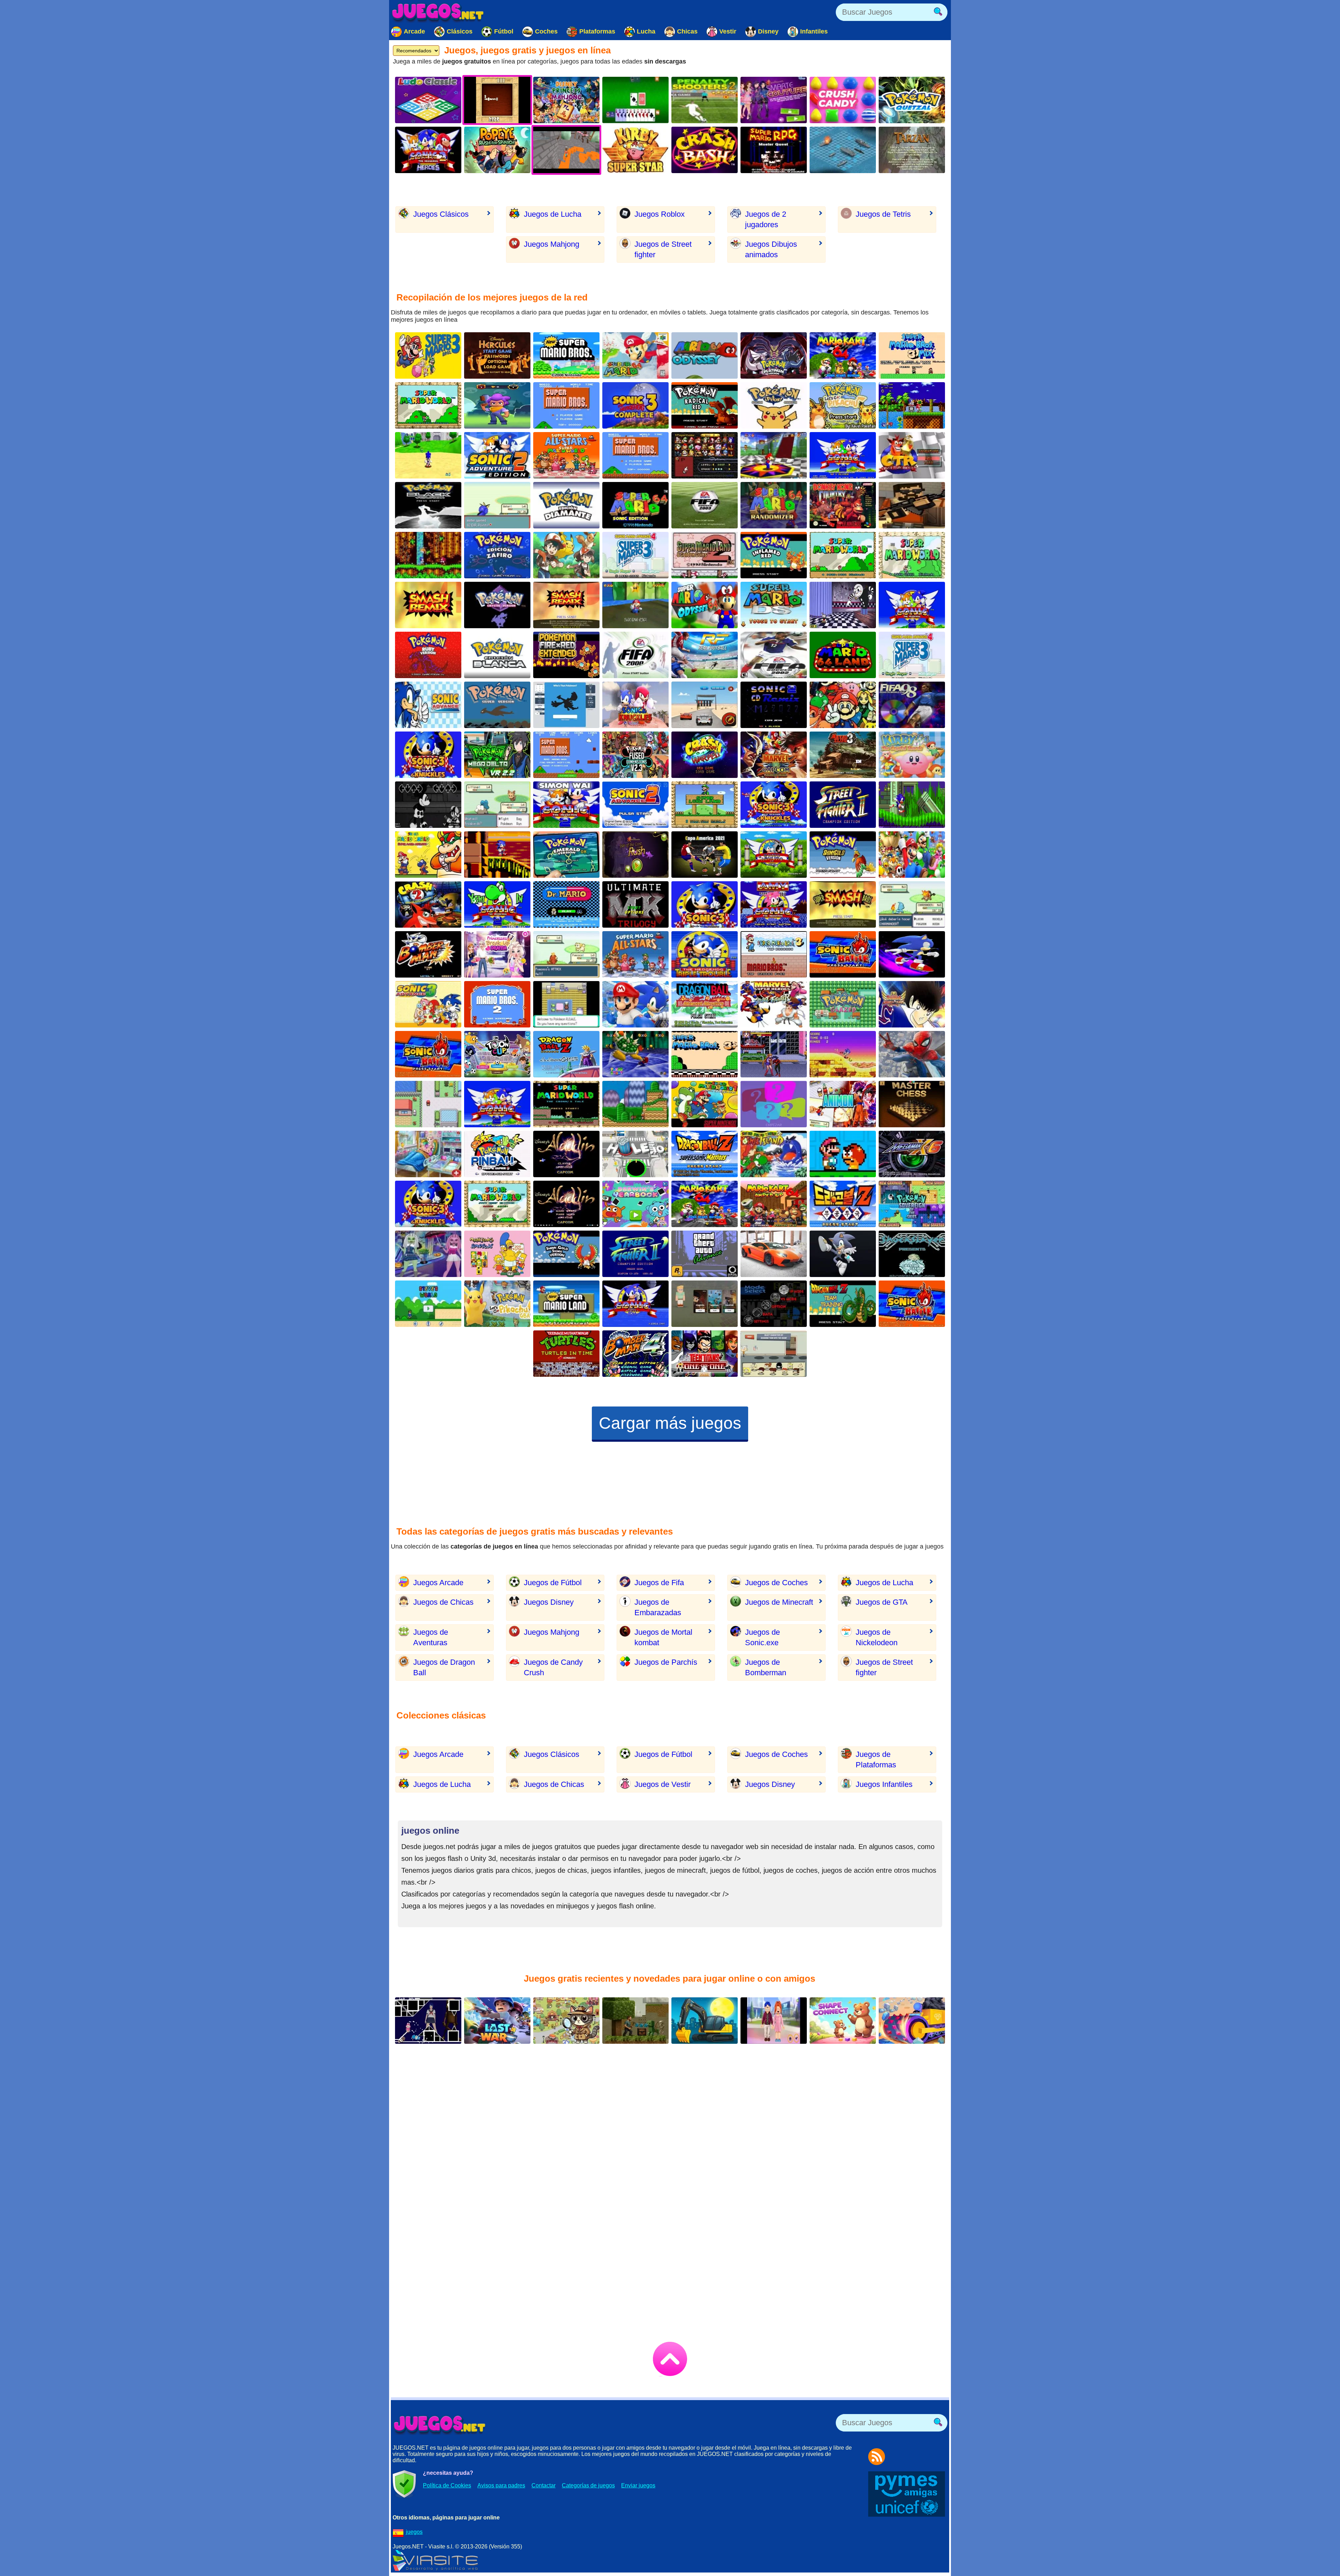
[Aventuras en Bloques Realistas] (635, 2021)
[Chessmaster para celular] (912, 1104)
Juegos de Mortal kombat (663, 1637)
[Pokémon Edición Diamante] (566, 505)
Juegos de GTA (882, 1602)
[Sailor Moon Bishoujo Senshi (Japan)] (774, 1054)
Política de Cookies (447, 2485)
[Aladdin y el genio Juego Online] (566, 1204)
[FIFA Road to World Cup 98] (912, 705)
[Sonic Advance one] (428, 705)
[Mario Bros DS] (774, 605)
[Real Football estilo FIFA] (705, 655)
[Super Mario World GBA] (912, 555)
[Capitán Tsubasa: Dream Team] (912, 1004)
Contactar (544, 2485)
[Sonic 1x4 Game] (912, 805)
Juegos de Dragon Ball (444, 1667)
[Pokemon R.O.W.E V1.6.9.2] (566, 1004)
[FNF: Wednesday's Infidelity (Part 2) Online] (428, 805)
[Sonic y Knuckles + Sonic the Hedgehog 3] (428, 555)
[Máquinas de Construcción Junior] (705, 2021)
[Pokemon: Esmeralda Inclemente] (497, 805)
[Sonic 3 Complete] (635, 405)
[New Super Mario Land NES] (566, 1304)
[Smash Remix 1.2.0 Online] (566, 605)
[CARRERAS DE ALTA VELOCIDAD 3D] (774, 1254)
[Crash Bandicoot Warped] (705, 755)
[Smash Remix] (428, 605)
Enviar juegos (638, 2485)
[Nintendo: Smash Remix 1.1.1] (705, 455)
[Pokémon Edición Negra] (428, 505)
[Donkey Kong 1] (843, 505)
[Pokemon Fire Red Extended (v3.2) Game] (428, 1104)
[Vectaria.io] (705, 1304)
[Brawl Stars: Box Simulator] (497, 405)
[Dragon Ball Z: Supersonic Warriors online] (705, 1154)
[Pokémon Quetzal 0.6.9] (912, 100)
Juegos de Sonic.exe (762, 1637)
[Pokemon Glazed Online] (843, 1004)
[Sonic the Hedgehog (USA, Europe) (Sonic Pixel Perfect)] (635, 1304)
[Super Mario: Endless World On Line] (635, 1104)
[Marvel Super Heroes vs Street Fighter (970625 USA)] (774, 1004)
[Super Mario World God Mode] (843, 555)
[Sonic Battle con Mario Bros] (912, 1304)
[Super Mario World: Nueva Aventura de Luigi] (912, 855)
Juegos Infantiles (884, 1784)
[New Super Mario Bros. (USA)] (566, 355)
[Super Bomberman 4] (635, 1354)
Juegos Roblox (660, 214)
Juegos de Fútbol (553, 1583)
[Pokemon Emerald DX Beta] (566, 855)
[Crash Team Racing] (912, 455)
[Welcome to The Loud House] (774, 1354)
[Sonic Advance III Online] (428, 1004)
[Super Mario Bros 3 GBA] (774, 954)
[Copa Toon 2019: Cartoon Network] (497, 1054)
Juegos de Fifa (659, 1583)
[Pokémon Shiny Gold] (843, 855)
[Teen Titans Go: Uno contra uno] (705, 1354)
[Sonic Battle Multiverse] (843, 954)
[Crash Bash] (705, 150)
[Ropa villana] (774, 100)
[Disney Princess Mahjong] (566, 100)
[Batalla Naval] (843, 150)
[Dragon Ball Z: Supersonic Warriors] (843, 1204)
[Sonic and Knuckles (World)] (843, 1054)
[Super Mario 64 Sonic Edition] (635, 505)
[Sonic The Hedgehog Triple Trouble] (705, 954)
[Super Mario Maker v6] (843, 1154)
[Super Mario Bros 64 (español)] (635, 355)
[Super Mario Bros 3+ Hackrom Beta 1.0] (705, 1054)
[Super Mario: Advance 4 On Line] (912, 655)
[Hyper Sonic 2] (497, 1104)
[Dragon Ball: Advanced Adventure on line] (705, 1004)
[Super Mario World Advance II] (428, 855)
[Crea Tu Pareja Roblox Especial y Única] (774, 2021)
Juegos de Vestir (662, 1784)
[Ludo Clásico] (428, 100)
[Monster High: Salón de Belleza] (428, 1254)
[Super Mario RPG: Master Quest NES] (774, 150)
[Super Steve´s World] (428, 1304)
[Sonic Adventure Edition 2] (497, 455)
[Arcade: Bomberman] (428, 954)
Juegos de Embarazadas (658, 1607)
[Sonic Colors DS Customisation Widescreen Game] (912, 954)
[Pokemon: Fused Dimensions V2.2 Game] (635, 755)
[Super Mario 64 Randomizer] (774, 505)
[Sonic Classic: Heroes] (912, 405)
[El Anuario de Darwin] (635, 1204)
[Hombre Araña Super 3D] (912, 1054)
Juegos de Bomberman (766, 1667)
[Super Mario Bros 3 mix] (912, 355)
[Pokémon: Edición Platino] (774, 355)
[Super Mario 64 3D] (774, 455)
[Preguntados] (774, 1104)
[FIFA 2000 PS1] (635, 655)
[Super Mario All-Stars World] (566, 455)
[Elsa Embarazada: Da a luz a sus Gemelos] (428, 1154)
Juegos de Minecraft (779, 1602)
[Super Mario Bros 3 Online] (428, 355)
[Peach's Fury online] (635, 605)
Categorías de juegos (588, 2485)
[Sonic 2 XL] (912, 605)
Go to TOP (670, 2359)
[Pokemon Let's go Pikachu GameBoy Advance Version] (497, 1304)
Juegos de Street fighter (663, 249)
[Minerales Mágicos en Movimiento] (912, 2021)
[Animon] (843, 1104)
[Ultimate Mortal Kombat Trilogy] (635, 904)
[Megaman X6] (912, 1154)
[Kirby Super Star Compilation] (635, 150)
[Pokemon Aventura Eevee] (566, 555)
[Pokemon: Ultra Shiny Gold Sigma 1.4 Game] (566, 1254)
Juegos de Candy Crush (553, 1667)
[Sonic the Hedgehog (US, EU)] (635, 705)
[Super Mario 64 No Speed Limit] (635, 1054)
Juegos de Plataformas (876, 1760)
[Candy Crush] (843, 100)
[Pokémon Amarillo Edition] (774, 405)
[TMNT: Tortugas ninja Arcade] (566, 1354)
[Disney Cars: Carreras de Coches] (705, 705)
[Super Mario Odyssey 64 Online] (705, 605)
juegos (414, 2532)
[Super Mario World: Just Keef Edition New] (497, 1204)
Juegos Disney (549, 1602)
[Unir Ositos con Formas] (843, 2021)
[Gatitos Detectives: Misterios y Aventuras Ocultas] (566, 2021)
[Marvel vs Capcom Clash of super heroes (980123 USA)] (774, 755)
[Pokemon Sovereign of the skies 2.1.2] (912, 1204)
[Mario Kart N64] (705, 1204)
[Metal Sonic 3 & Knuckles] (428, 1204)
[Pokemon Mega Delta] (497, 755)
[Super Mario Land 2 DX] (705, 555)
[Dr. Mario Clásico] (566, 904)
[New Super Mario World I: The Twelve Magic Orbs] (705, 1104)
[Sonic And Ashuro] (774, 855)
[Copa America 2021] (705, 855)
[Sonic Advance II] (635, 805)
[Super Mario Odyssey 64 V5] (705, 355)
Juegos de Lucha (553, 214)
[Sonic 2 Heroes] (428, 150)
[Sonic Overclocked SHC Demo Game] (497, 855)
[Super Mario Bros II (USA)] (497, 1004)
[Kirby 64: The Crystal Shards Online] (912, 755)
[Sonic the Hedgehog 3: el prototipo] (705, 904)
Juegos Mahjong (552, 244)
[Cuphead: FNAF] (843, 605)
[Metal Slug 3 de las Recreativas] (843, 755)
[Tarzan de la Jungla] (912, 150)
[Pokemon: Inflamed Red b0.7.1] (774, 555)
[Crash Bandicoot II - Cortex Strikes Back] (428, 904)
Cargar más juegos (670, 1423)
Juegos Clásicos (441, 214)
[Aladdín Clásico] (566, 1154)
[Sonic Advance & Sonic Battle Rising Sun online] (428, 1054)
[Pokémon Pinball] (497, 1154)
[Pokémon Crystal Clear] (912, 1254)
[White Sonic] (843, 1254)
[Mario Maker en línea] (566, 755)
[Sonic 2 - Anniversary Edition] (843, 455)
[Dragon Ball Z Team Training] (843, 1304)
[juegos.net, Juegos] (438, 12)
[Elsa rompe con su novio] (497, 954)
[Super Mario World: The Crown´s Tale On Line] (566, 1104)
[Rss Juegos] (877, 2457)
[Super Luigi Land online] (705, 805)
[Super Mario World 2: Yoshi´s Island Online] (774, 1154)
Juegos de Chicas (443, 1602)
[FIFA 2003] (705, 505)
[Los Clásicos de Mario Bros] (635, 954)
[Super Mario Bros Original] (635, 455)
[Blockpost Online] (912, 505)
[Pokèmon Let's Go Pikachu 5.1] (843, 405)
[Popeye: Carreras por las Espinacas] (497, 150)
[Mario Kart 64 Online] (843, 355)
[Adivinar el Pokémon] (566, 705)
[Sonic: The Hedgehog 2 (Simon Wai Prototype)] (566, 805)
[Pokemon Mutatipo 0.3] (912, 904)
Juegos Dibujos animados (771, 249)
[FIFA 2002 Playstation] (774, 655)
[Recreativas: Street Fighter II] (635, 1254)
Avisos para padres (501, 2485)
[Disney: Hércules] (497, 355)
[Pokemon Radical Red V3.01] (705, 405)
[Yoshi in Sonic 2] (497, 904)
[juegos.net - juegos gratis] (440, 2425)
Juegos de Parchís (666, 1662)
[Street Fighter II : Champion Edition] (843, 805)
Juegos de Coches (776, 1583)
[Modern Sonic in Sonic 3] (774, 805)
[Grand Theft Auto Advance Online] (705, 1254)
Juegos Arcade (438, 1583)
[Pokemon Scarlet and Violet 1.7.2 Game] (566, 954)
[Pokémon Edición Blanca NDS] (497, 655)
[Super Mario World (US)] (428, 405)
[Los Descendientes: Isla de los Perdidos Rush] (635, 855)
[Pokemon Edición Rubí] (428, 655)
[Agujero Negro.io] (635, 1154)
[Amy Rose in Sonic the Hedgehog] (774, 904)
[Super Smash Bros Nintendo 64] (843, 904)
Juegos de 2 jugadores (766, 219)
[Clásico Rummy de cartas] (635, 100)
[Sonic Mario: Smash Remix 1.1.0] (774, 1304)
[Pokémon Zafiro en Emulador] (497, 555)
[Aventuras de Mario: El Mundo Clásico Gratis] (566, 405)
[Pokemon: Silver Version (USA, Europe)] (497, 705)
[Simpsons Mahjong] (497, 1254)
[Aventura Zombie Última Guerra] (497, 2021)
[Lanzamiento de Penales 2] (705, 100)
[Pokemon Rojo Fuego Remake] (566, 655)
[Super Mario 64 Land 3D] (843, 655)
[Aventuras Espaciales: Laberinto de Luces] (428, 2021)
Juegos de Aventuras (431, 1637)
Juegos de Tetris (883, 214)
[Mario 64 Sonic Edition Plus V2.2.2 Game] (428, 455)
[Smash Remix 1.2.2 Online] (843, 705)
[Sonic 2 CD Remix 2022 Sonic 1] (774, 705)
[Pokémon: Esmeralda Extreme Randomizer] (497, 505)
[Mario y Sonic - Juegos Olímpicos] (635, 1004)
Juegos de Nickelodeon (877, 1637)
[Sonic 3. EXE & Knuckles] (428, 755)
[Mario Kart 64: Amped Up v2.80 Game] (774, 1204)
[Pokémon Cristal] (497, 605)
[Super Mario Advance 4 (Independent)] (635, 555)
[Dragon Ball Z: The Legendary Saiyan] (566, 1054)
